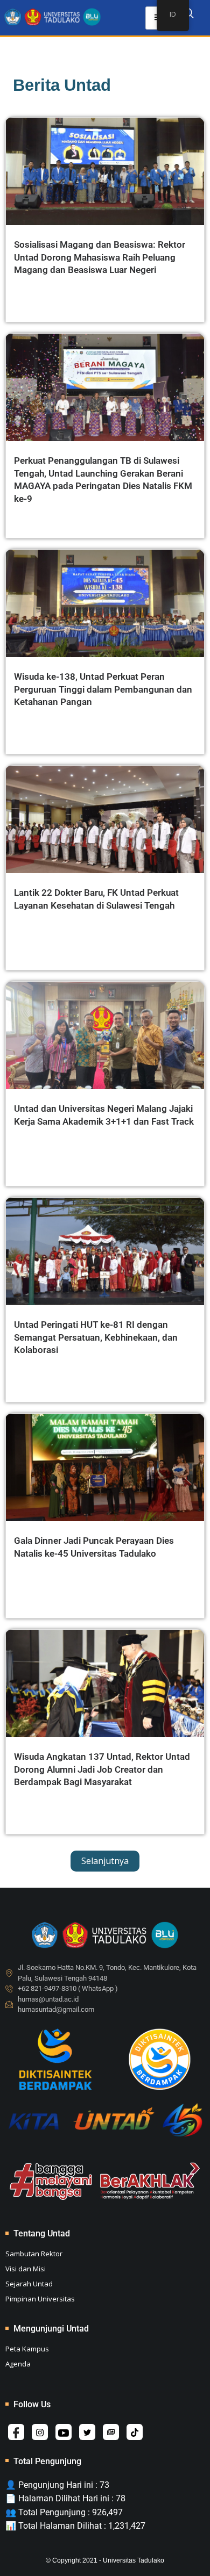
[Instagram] (40, 2432)
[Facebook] (16, 2432)
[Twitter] (87, 2432)
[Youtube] (64, 2432)
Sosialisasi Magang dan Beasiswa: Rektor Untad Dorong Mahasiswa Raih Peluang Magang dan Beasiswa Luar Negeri (100, 257)
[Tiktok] (135, 2432)
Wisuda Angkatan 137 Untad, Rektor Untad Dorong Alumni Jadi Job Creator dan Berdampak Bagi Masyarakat (102, 1769)
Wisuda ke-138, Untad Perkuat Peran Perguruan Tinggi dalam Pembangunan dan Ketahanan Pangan (103, 689)
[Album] (111, 2432)
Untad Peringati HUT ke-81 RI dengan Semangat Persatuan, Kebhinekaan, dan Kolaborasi (96, 1337)
